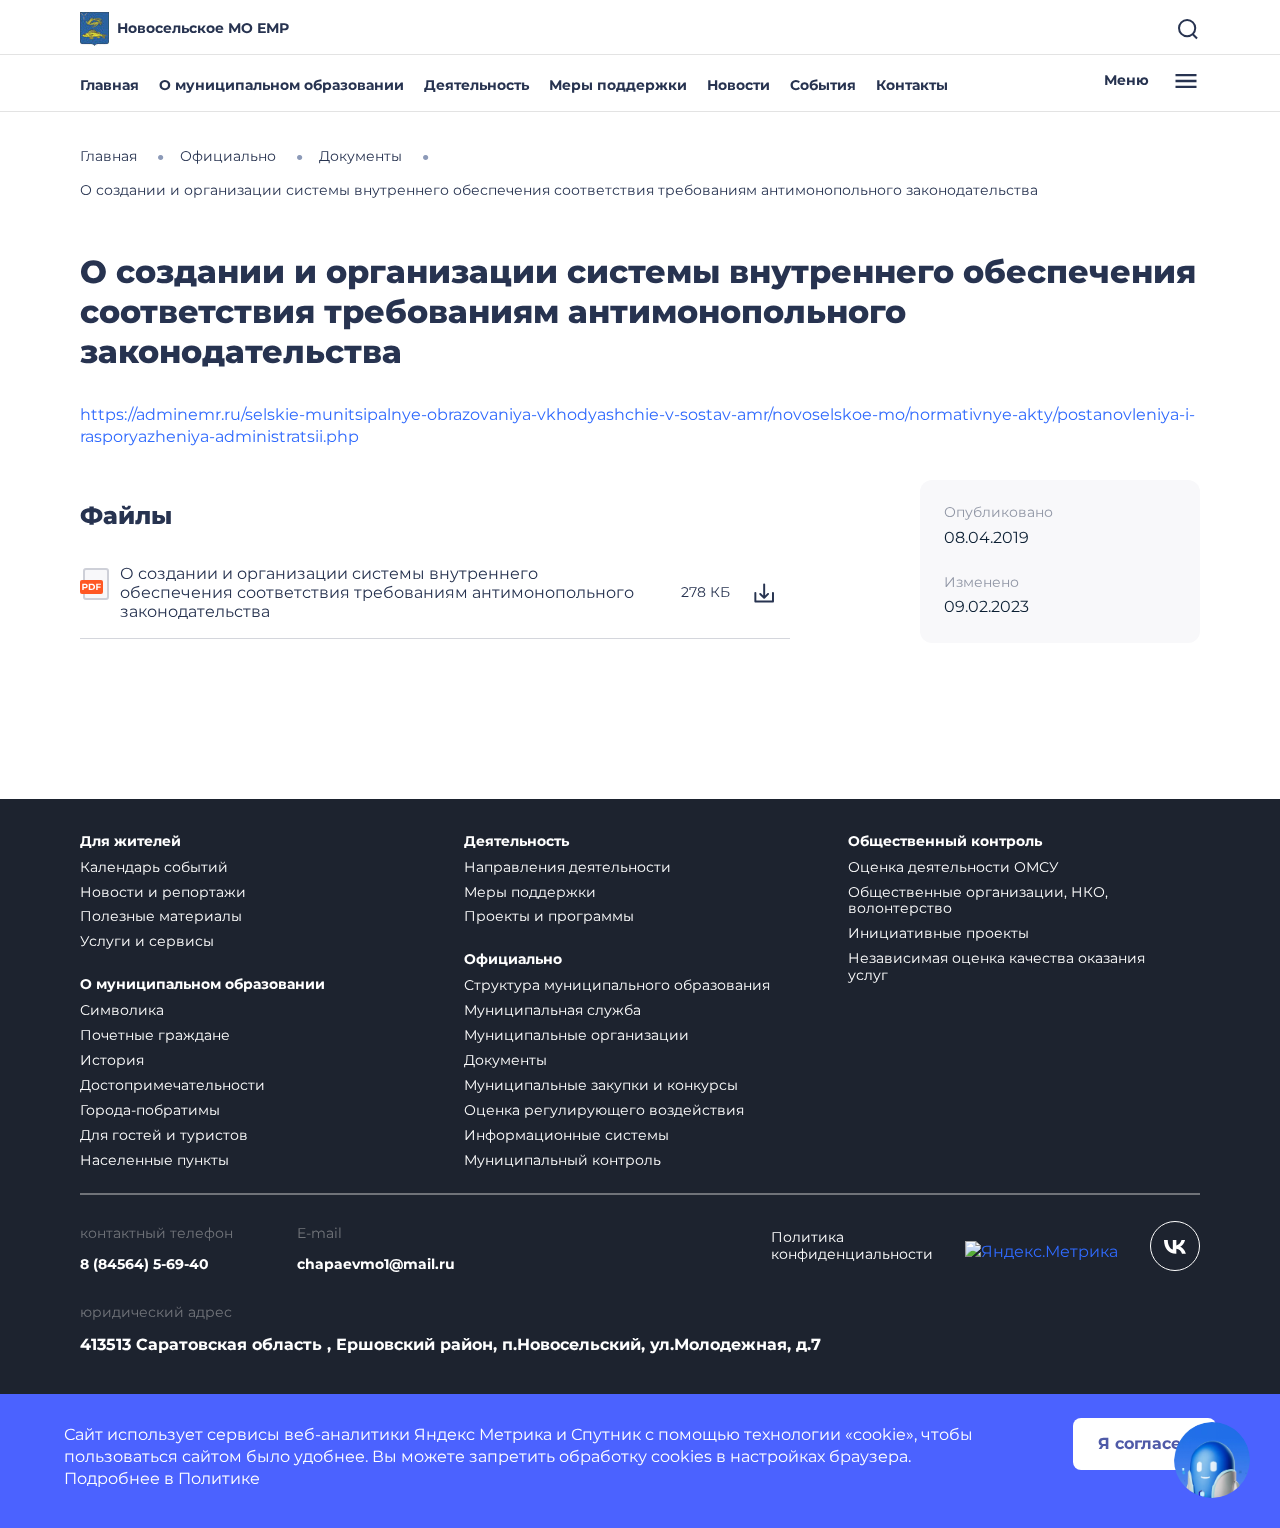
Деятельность (476, 85)
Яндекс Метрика (483, 1434)
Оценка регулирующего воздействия (604, 1110)
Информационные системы (566, 1135)
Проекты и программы (549, 916)
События (823, 85)
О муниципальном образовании (281, 85)
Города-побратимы (150, 1110)
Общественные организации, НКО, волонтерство (978, 900)
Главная (109, 85)
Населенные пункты (154, 1160)
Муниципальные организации (576, 1035)
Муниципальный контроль (562, 1160)
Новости (738, 85)
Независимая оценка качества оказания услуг (996, 966)
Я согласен (1145, 1443)
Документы (505, 1060)
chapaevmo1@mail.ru (376, 1264)
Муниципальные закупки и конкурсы (601, 1085)
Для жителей (130, 841)
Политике (219, 1478)
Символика (122, 1010)
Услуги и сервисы (147, 941)
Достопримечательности (172, 1085)
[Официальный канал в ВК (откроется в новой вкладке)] (1175, 1246)
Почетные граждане (155, 1035)
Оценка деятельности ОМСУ (953, 867)
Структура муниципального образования (617, 985)
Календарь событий (154, 867)
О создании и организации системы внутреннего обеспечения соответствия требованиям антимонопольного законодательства (377, 593)
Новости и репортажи (163, 892)
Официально (513, 959)
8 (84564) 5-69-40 (144, 1264)
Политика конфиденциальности (852, 1246)
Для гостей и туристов (164, 1135)
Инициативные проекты (938, 933)
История (112, 1060)
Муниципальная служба (552, 1010)
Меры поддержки (618, 85)
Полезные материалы (161, 916)
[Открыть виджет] (1212, 1460)
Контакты (912, 85)
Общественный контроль (945, 841)
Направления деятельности (567, 867)
